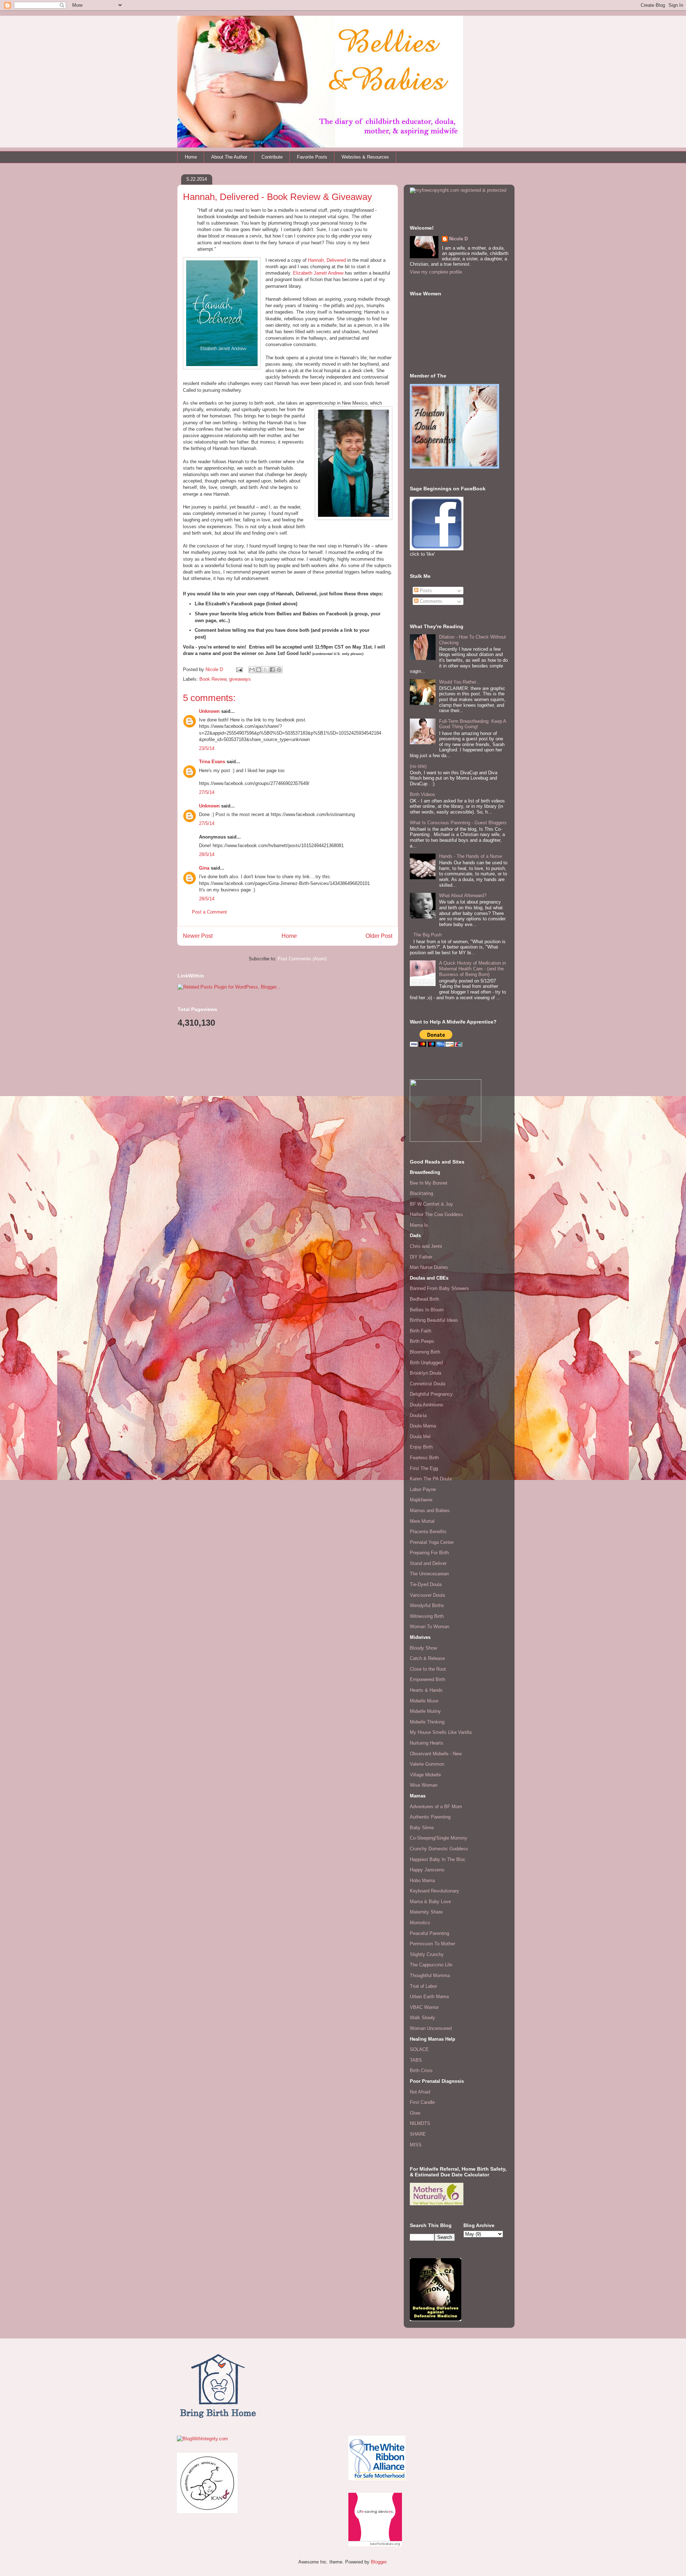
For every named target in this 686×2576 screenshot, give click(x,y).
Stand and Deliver (428, 1563)
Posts (425, 591)
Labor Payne (423, 1489)
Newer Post (198, 936)
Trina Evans (212, 762)
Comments (430, 601)
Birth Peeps (422, 1341)
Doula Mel (420, 1437)
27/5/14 (207, 792)
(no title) (418, 766)
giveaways (240, 679)
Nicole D (458, 239)
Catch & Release (427, 1658)
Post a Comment (209, 912)
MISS (416, 2145)
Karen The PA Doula (431, 1479)
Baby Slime (422, 1828)
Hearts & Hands (426, 1690)
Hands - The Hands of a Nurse (471, 856)
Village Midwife (425, 1775)
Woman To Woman (429, 1627)
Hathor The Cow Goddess (436, 1214)
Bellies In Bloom (427, 1310)
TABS (416, 2060)
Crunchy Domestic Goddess (439, 1849)
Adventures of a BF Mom (436, 1807)
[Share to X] (265, 670)
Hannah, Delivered (327, 260)
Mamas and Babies (430, 1510)
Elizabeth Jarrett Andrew (318, 273)
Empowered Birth (427, 1679)
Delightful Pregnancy (431, 1394)
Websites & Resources (365, 157)
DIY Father (421, 1257)
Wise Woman (424, 1785)
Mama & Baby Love (430, 1902)
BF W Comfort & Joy (431, 1204)
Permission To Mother (433, 1944)
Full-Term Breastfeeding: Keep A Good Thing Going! (473, 724)
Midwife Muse (424, 1701)
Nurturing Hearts (427, 1743)
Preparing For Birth (429, 1553)
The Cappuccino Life (431, 1965)
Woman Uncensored (431, 2028)
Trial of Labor (423, 1986)
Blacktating (421, 1193)
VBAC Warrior (424, 2007)
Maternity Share (426, 1912)
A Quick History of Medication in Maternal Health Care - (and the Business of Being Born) (473, 969)
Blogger (379, 2562)
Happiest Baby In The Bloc (438, 1859)
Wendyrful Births (427, 1605)
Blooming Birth (425, 1352)
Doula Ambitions (427, 1405)
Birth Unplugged (426, 1363)
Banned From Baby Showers (439, 1288)
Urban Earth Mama (429, 1997)
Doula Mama (423, 1426)
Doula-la (418, 1415)
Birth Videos (422, 794)
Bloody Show (423, 1648)
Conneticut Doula (427, 1384)
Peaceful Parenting (429, 1933)
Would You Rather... (460, 682)
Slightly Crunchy (427, 1954)
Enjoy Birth (421, 1447)
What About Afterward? (463, 896)
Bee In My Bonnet (429, 1183)
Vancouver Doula (427, 1595)
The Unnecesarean (429, 1574)
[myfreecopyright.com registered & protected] (458, 190)
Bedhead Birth (424, 1299)
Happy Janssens (427, 1870)
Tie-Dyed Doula (426, 1584)
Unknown (209, 711)
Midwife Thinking (427, 1722)
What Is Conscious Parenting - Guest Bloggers (458, 823)
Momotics (420, 1923)
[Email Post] (239, 669)
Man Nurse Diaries (429, 1267)
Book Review (213, 679)
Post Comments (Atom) (302, 959)
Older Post (379, 936)
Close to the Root (428, 1669)
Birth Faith (421, 1331)
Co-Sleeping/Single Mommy (439, 1838)
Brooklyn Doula (426, 1373)
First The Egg (424, 1468)
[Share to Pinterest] (279, 670)
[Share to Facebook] (272, 670)
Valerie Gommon (427, 1764)
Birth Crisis (421, 2070)
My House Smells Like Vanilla (441, 1732)
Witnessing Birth (427, 1616)
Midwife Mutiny (425, 1711)
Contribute (272, 157)
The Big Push (427, 935)
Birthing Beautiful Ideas (434, 1320)
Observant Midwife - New (436, 1754)
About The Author (229, 157)
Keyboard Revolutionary (434, 1891)
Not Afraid (420, 2092)
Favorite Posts (312, 157)
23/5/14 (207, 748)
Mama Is (419, 1225)
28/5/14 (207, 854)
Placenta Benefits (428, 1532)
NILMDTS (420, 2123)
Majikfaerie (421, 1500)
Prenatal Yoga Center (432, 1542)
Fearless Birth (424, 1458)
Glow (415, 2113)
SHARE (418, 2134)
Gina (204, 868)
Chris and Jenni (426, 1246)
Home (191, 157)
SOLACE (419, 2049)
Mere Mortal (422, 1521)
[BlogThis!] (259, 670)
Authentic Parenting (430, 1817)
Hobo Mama (422, 1880)
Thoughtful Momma (430, 1975)
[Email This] (252, 670)
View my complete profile (436, 272)
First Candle (422, 2102)
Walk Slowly (422, 2018)
